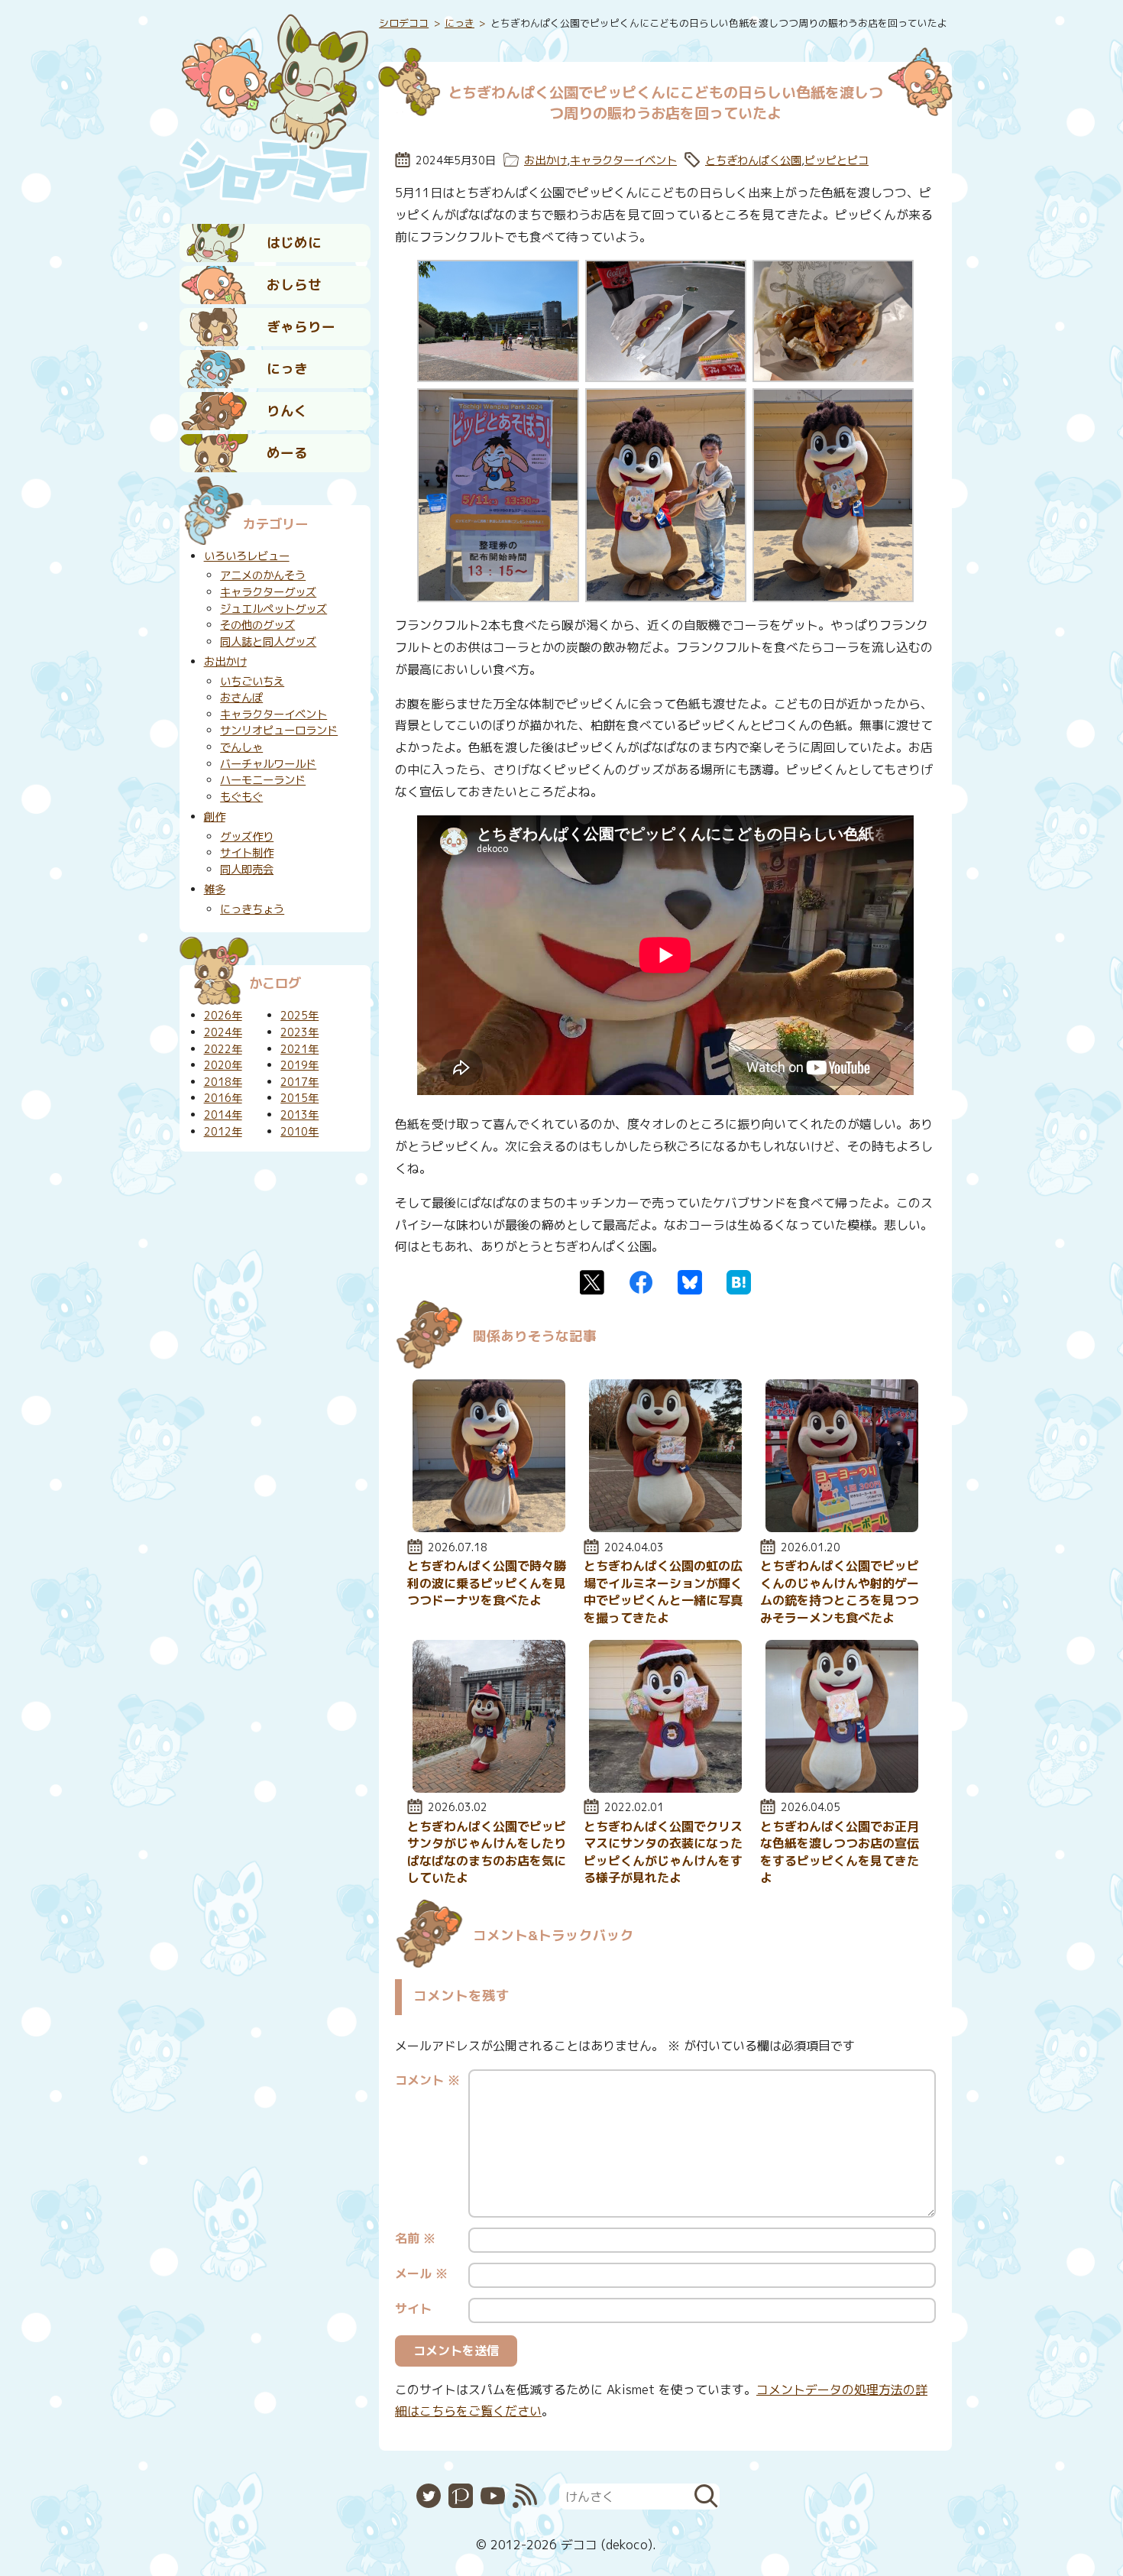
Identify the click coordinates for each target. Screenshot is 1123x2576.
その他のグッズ (257, 625)
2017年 (299, 1082)
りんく (287, 411)
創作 (215, 817)
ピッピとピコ (837, 160)
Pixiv (461, 2496)
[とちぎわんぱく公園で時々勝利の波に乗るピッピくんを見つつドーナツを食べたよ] (489, 1528)
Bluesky (690, 1282)
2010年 (299, 1132)
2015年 (299, 1098)
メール (421, 2273)
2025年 (299, 1016)
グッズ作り (247, 837)
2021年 (299, 1049)
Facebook (641, 1282)
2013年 (299, 1115)
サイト (413, 2309)
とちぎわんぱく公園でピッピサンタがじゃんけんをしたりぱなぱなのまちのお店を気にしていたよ (487, 1852)
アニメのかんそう (263, 575)
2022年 (223, 1049)
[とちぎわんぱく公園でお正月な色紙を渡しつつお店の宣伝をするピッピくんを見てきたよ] (842, 1788)
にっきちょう (252, 909)
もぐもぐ (241, 797)
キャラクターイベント (623, 160)
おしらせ (294, 285)
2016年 (223, 1098)
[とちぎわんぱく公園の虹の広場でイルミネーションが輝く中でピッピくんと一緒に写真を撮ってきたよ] (665, 1528)
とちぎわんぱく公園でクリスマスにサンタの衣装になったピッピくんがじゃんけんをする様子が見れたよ (663, 1852)
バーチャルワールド (268, 764)
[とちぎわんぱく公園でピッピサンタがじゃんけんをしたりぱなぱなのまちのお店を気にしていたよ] (489, 1788)
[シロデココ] (275, 108)
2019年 (299, 1065)
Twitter (592, 1282)
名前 (415, 2238)
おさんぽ (241, 698)
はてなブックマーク (739, 1282)
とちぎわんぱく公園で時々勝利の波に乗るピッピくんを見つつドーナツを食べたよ (487, 1583)
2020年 (223, 1065)
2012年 (223, 1132)
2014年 (223, 1115)
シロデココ (404, 23)
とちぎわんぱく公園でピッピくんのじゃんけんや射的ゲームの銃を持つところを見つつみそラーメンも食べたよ (840, 1591)
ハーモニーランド (263, 780)
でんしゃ (241, 747)
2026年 (223, 1016)
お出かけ (545, 160)
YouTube (493, 2496)
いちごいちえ (252, 682)
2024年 (223, 1032)
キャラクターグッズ (268, 592)
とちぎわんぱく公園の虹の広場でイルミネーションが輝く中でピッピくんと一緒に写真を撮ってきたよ (663, 1591)
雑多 (215, 889)
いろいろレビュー (247, 556)
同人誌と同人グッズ (268, 642)
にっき (287, 369)
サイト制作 (247, 853)
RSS (525, 2496)
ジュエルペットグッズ (273, 609)
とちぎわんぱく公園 (753, 160)
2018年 (223, 1082)
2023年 (299, 1032)
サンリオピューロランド (279, 731)
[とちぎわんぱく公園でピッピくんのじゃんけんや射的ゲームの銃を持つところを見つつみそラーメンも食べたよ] (842, 1528)
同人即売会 (247, 870)
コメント (427, 2080)
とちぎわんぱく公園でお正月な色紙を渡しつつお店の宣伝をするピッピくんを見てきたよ (840, 1852)
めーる (287, 453)
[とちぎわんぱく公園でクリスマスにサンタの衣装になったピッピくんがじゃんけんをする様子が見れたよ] (665, 1788)
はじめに (294, 243)
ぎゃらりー (301, 327)
